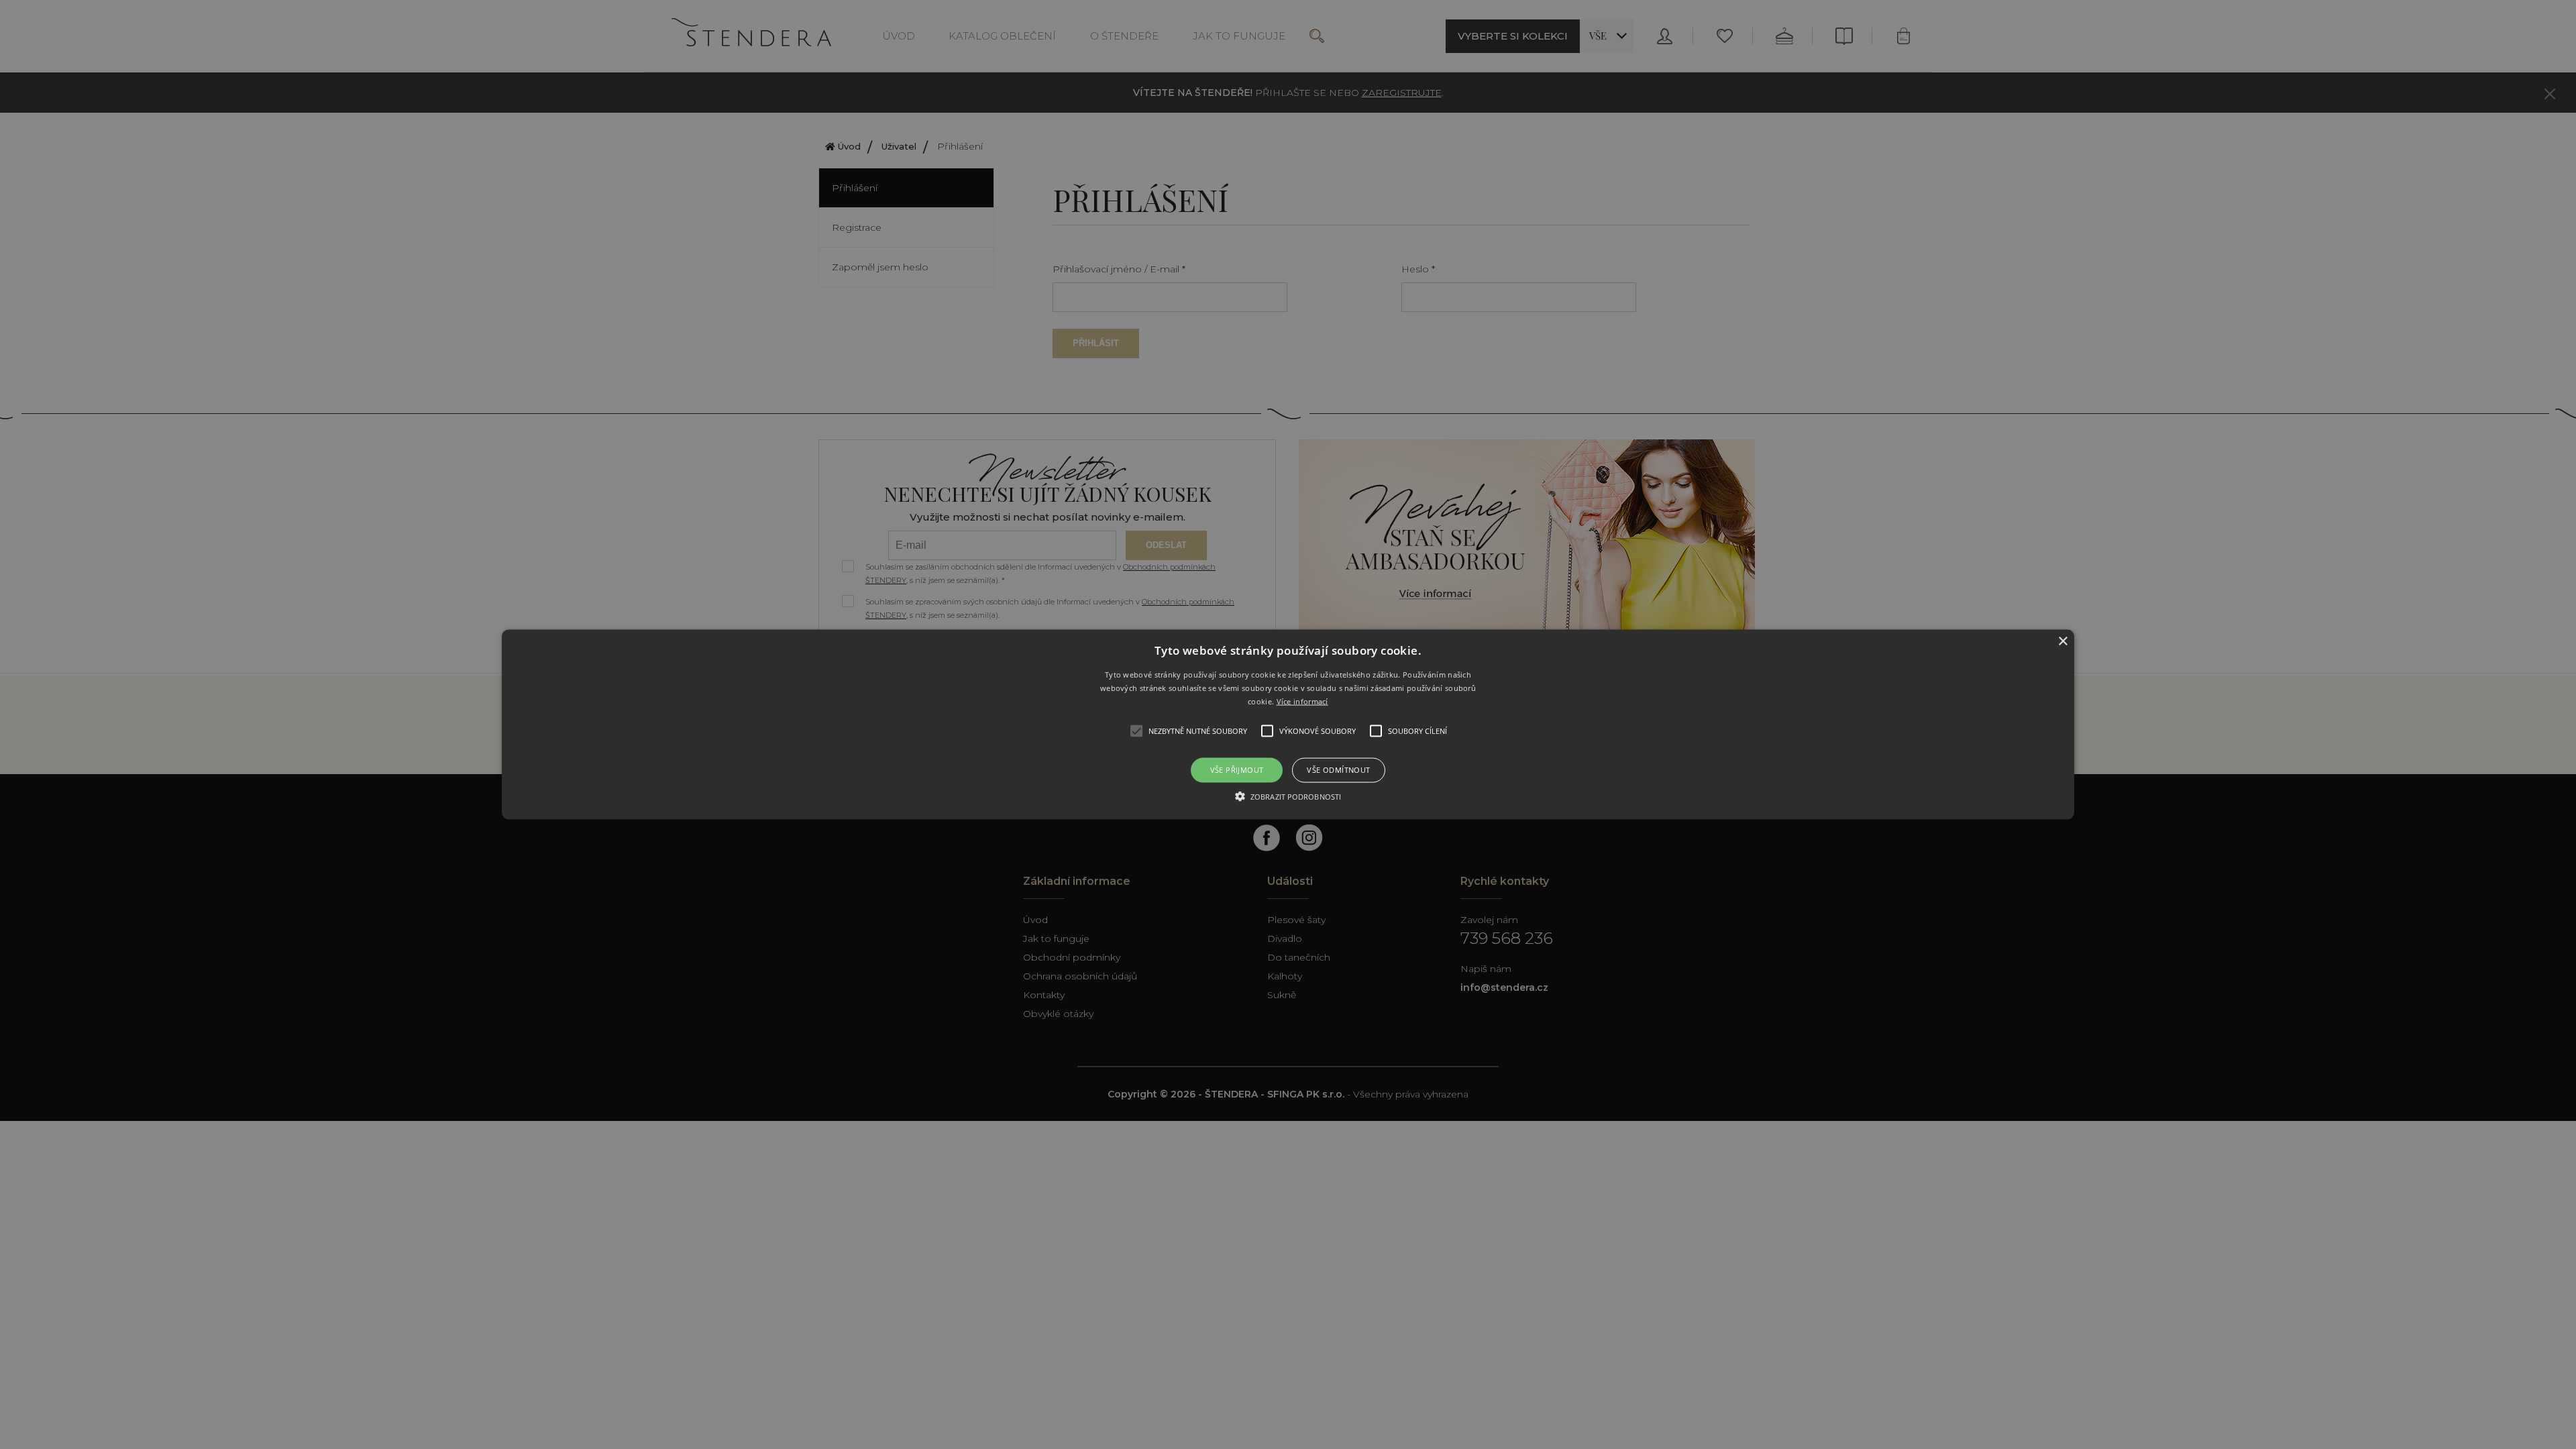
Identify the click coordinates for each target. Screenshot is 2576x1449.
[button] (1288, 725)
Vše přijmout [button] (1237, 770)
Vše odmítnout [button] (1338, 770)
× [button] (2062, 642)
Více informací (1302, 701)
